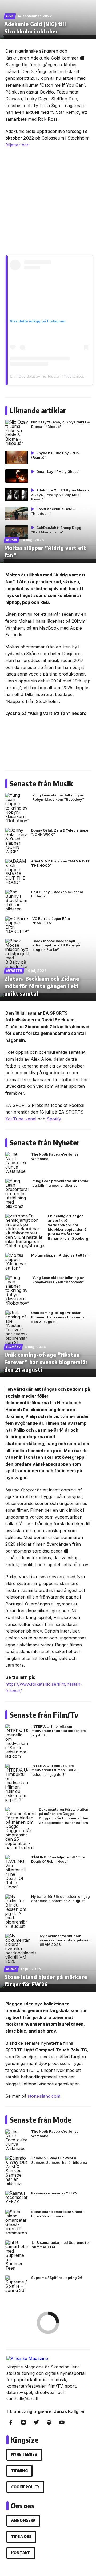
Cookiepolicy (25, 2487)
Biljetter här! (17, 145)
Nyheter (14, 971)
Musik (12, 540)
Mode (11, 1969)
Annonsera (23, 2520)
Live (10, 16)
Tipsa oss (21, 2537)
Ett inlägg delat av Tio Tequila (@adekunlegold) (50, 376)
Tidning (19, 2471)
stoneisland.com (44, 2096)
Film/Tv (13, 1347)
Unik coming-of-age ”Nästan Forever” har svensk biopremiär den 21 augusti (46, 1362)
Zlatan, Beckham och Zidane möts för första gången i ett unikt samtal (42, 986)
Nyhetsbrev (24, 2454)
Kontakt (21, 2553)
